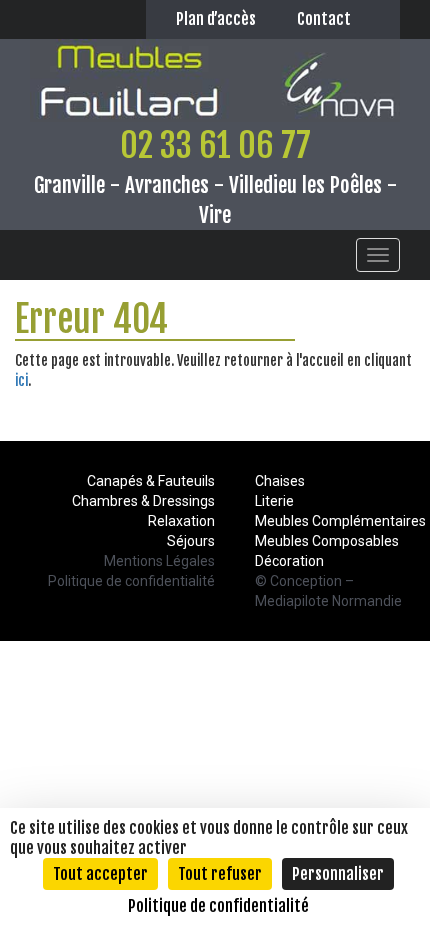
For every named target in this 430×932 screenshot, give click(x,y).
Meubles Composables (327, 541)
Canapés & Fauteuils (151, 481)
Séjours (191, 541)
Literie (274, 501)
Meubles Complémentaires (340, 521)
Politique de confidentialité (131, 581)
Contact (324, 19)
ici (21, 380)
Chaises (280, 481)
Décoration (289, 561)
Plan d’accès (216, 19)
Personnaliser (338, 874)
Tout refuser (220, 874)
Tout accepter (100, 874)
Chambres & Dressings (143, 501)
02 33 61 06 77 (215, 145)
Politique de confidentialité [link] (218, 906)
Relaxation (181, 521)
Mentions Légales (159, 561)
